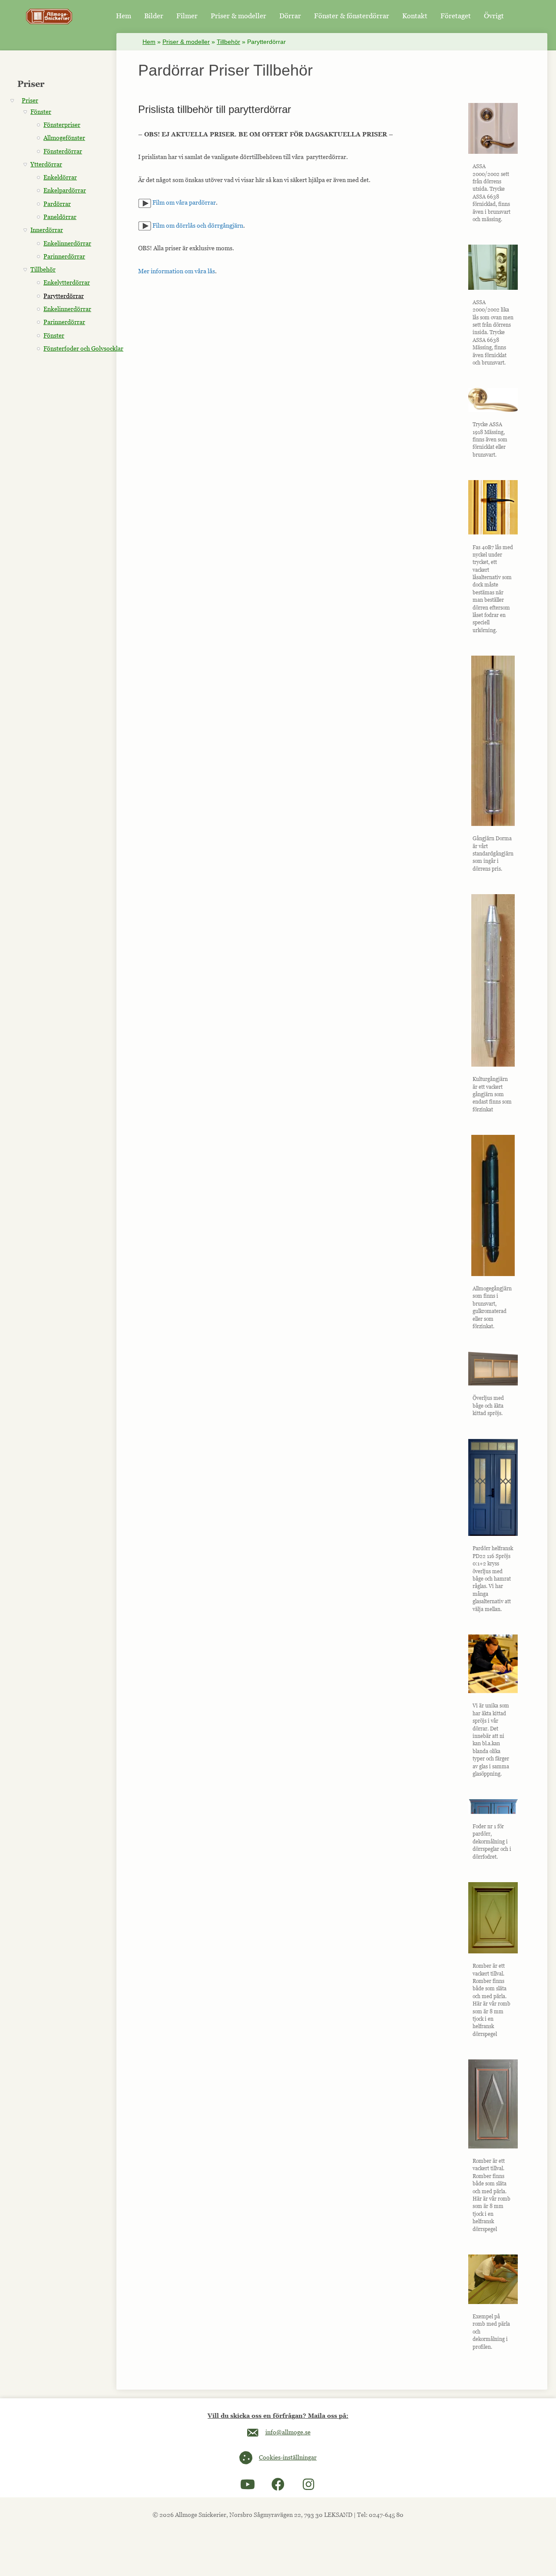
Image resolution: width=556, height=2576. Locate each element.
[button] (248, 2484)
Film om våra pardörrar (184, 202)
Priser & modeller (186, 42)
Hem (149, 42)
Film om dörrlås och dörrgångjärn (197, 225)
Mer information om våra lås (177, 271)
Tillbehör (228, 42)
